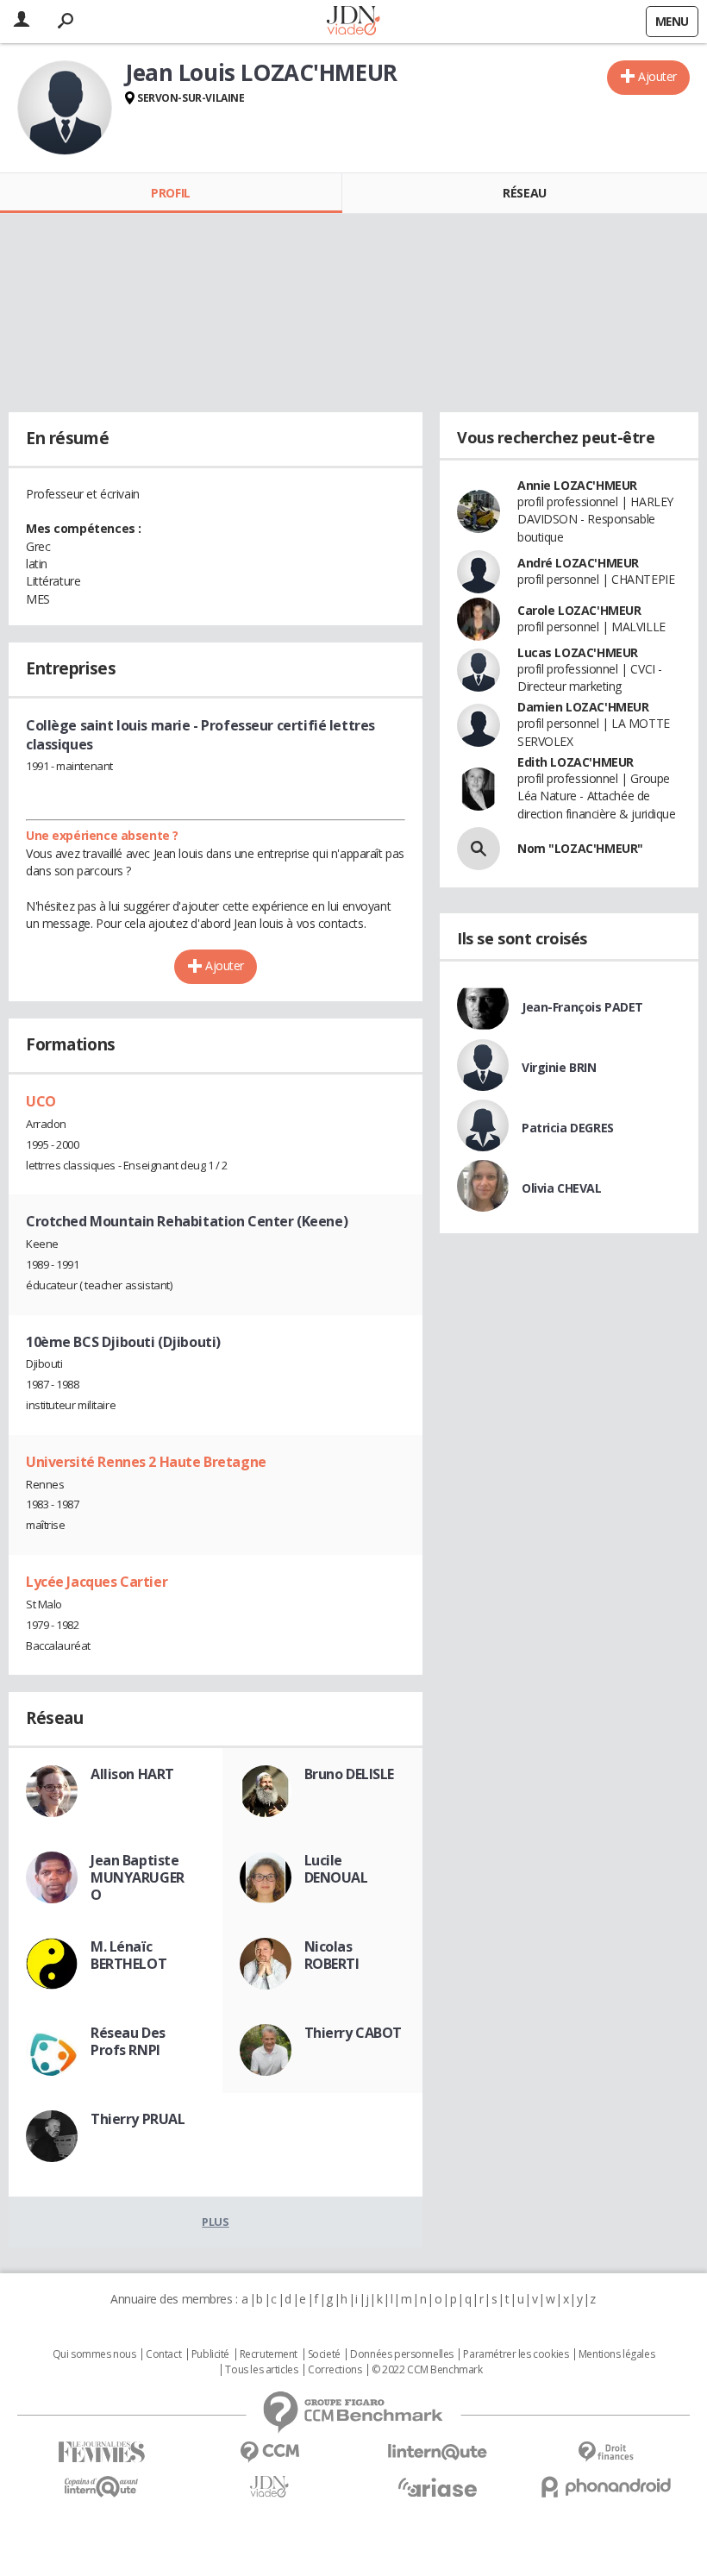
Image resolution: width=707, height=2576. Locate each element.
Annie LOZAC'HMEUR (577, 485)
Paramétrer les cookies (516, 2354)
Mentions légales (616, 2354)
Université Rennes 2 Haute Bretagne (146, 1462)
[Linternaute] (438, 2452)
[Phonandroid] (606, 2487)
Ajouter (657, 76)
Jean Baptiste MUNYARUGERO (138, 1877)
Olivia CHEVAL (562, 1188)
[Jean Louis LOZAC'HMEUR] (65, 108)
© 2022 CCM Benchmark (427, 2370)
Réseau (524, 193)
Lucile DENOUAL (336, 1869)
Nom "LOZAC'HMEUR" (580, 848)
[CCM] (269, 2452)
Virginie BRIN (559, 1067)
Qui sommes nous (94, 2354)
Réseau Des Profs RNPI (128, 2041)
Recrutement (269, 2354)
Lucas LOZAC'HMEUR (578, 652)
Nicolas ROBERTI (332, 1955)
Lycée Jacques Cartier (97, 1582)
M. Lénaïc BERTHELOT (128, 1955)
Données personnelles (402, 2354)
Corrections (335, 2370)
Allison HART (132, 1774)
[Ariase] (438, 2487)
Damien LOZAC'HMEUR (583, 707)
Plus (215, 2222)
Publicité (210, 2354)
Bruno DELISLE (350, 1774)
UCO (41, 1101)
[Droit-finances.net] (606, 2452)
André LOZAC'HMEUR (578, 563)
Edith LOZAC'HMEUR (576, 762)
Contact (163, 2354)
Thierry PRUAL (138, 2119)
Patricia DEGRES (568, 1128)
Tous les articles (261, 2370)
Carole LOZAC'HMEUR (579, 610)
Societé (324, 2354)
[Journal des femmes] (101, 2452)
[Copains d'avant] (101, 2487)
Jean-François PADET (582, 1007)
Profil (170, 193)
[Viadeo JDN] (269, 2487)
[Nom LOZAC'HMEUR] (479, 849)
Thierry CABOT (353, 2033)
